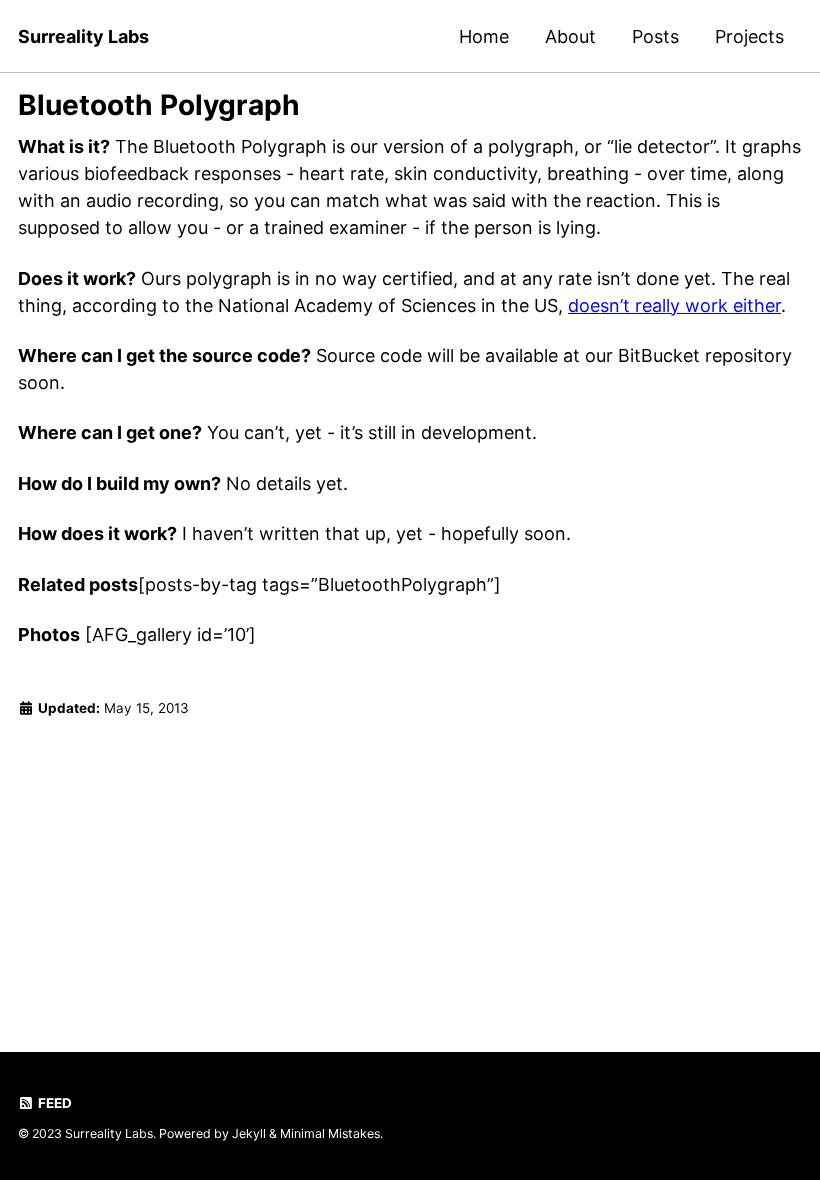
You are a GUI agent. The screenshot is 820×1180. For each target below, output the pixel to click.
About (570, 36)
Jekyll (249, 1133)
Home (484, 36)
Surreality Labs (83, 36)
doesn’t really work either (674, 305)
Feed (53, 1103)
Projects (749, 36)
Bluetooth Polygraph (159, 105)
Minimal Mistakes (330, 1133)
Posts (655, 36)
